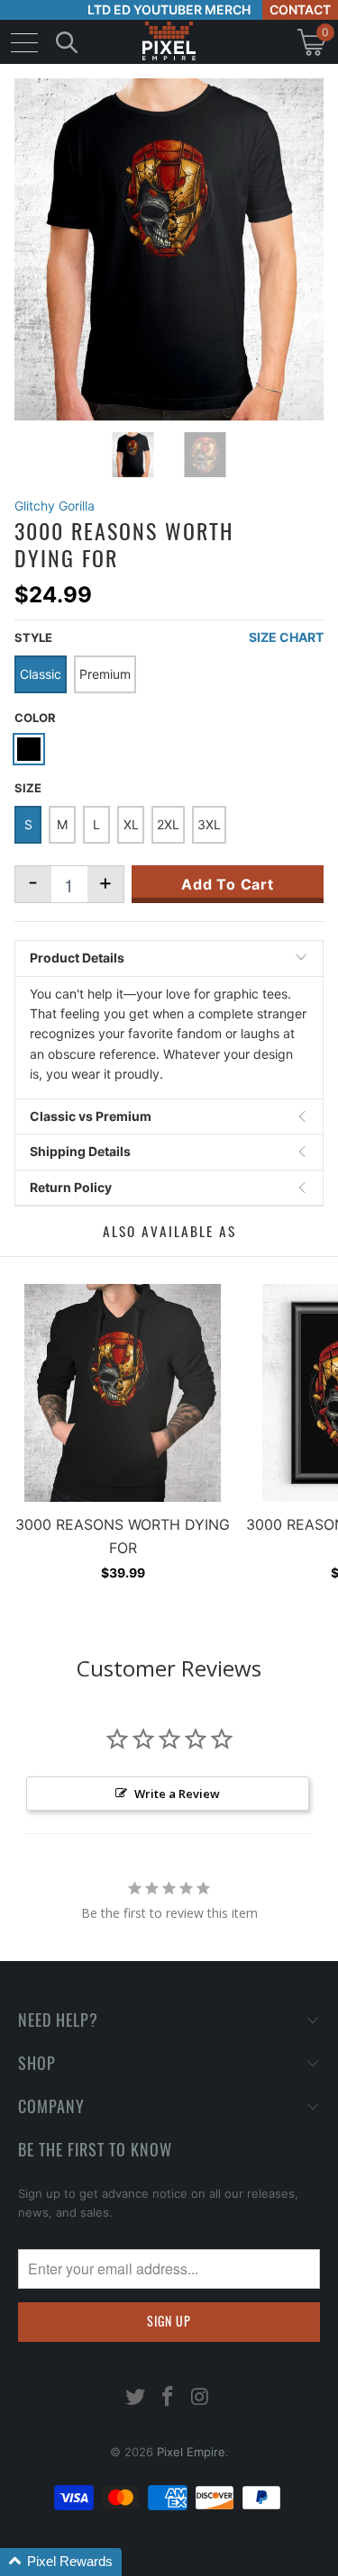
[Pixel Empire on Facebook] (169, 2398)
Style (33, 637)
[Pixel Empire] (169, 42)
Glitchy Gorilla (55, 506)
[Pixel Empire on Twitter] (136, 2398)
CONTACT (300, 9)
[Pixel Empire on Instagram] (200, 2398)
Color (35, 718)
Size (28, 788)
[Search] (67, 42)
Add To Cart (228, 884)
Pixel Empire (191, 2452)
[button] (61, 2562)
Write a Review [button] (177, 1794)
